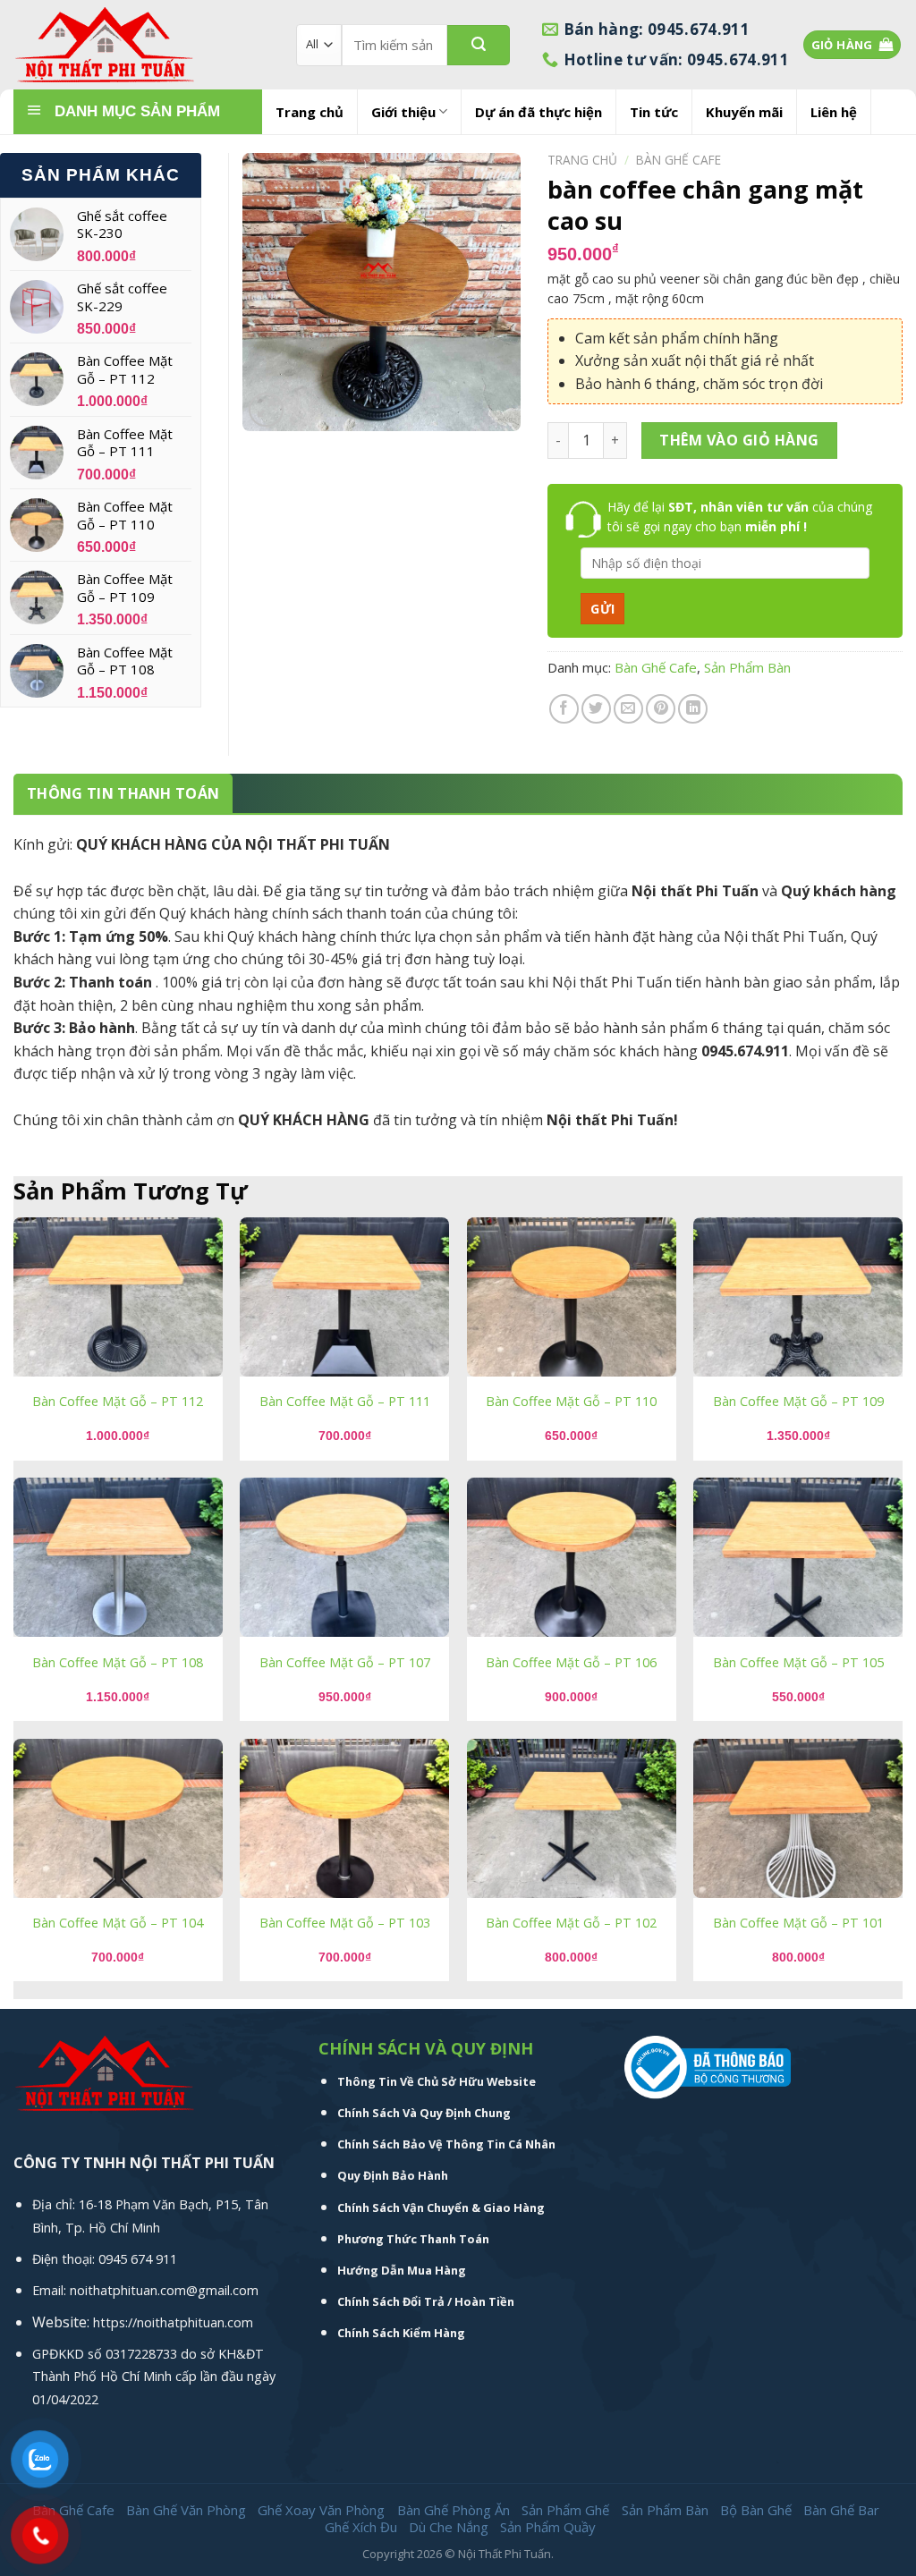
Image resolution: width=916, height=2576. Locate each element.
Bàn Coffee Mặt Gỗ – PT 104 (118, 1923)
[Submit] (479, 45)
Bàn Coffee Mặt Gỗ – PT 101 (798, 1923)
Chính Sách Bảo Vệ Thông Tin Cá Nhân (446, 2144)
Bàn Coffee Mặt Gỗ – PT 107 (345, 1663)
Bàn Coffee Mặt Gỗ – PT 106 (571, 1663)
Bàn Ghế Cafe (679, 160)
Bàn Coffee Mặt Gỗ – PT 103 (345, 1923)
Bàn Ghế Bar (841, 2510)
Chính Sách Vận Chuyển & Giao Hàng (441, 2207)
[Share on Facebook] (564, 709)
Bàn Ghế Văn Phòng (186, 2510)
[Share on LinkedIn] (693, 709)
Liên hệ (834, 112)
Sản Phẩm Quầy (548, 2527)
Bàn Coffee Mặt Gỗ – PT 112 (118, 1402)
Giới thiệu (403, 112)
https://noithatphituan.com (173, 2322)
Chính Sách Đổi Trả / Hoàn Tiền (426, 2301)
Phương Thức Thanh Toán (413, 2239)
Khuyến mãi (744, 112)
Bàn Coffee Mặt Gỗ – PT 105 (798, 1663)
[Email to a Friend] (628, 709)
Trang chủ (310, 112)
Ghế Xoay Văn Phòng (321, 2510)
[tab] (123, 794)
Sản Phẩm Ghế (565, 2510)
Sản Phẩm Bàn (747, 667)
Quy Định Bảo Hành (393, 2175)
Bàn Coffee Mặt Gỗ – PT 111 (345, 1402)
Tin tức (654, 112)
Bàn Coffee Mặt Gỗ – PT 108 (118, 1663)
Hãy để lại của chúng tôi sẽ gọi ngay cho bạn (740, 517)
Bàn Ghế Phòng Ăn (454, 2510)
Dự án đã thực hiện (539, 112)
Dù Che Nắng (449, 2527)
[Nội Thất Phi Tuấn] (141, 45)
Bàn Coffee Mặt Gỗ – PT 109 (798, 1402)
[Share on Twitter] (596, 709)
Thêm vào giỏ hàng (739, 440)
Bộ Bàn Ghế (756, 2510)
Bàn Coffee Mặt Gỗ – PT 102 (571, 1923)
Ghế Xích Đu (361, 2527)
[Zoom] (266, 410)
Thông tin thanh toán (123, 793)
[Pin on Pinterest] (661, 709)
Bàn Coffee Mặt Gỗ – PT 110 (571, 1402)
